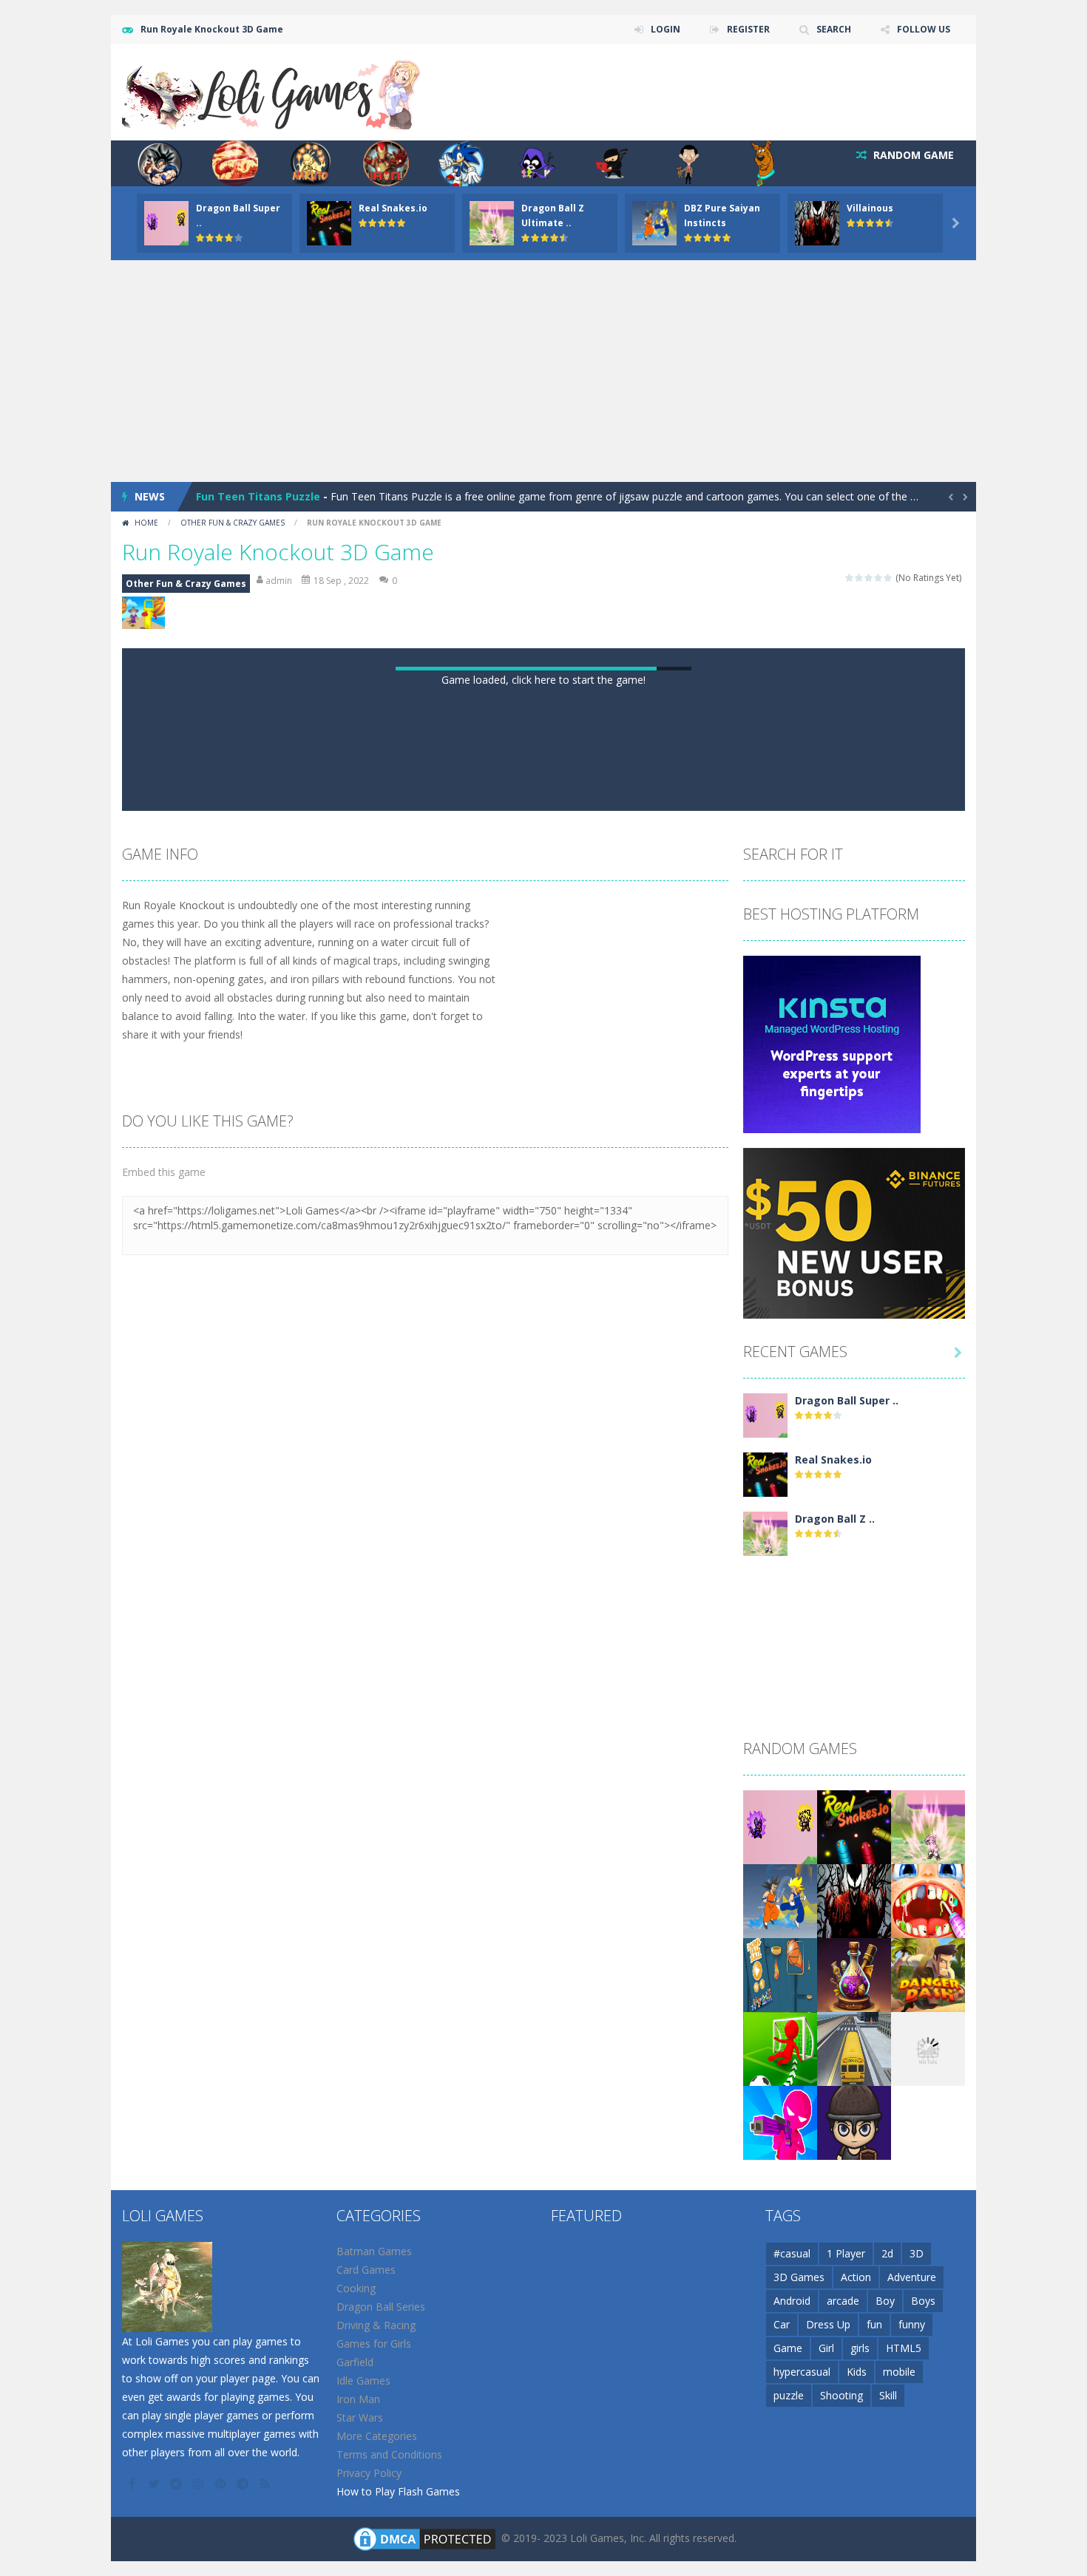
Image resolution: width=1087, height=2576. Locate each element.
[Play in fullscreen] (557, 2277)
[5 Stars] (888, 578)
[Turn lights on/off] (504, 2277)
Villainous (870, 208)
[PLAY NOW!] (166, 222)
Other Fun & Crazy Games (233, 523)
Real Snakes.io (393, 208)
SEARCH (834, 29)
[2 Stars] (860, 578)
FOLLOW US (924, 29)
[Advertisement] (543, 371)
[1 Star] (850, 578)
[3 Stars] (869, 578)
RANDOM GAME (912, 155)
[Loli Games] (272, 91)
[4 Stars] (879, 578)
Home (146, 523)
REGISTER (748, 29)
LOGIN (666, 29)
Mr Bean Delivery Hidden (261, 496)
